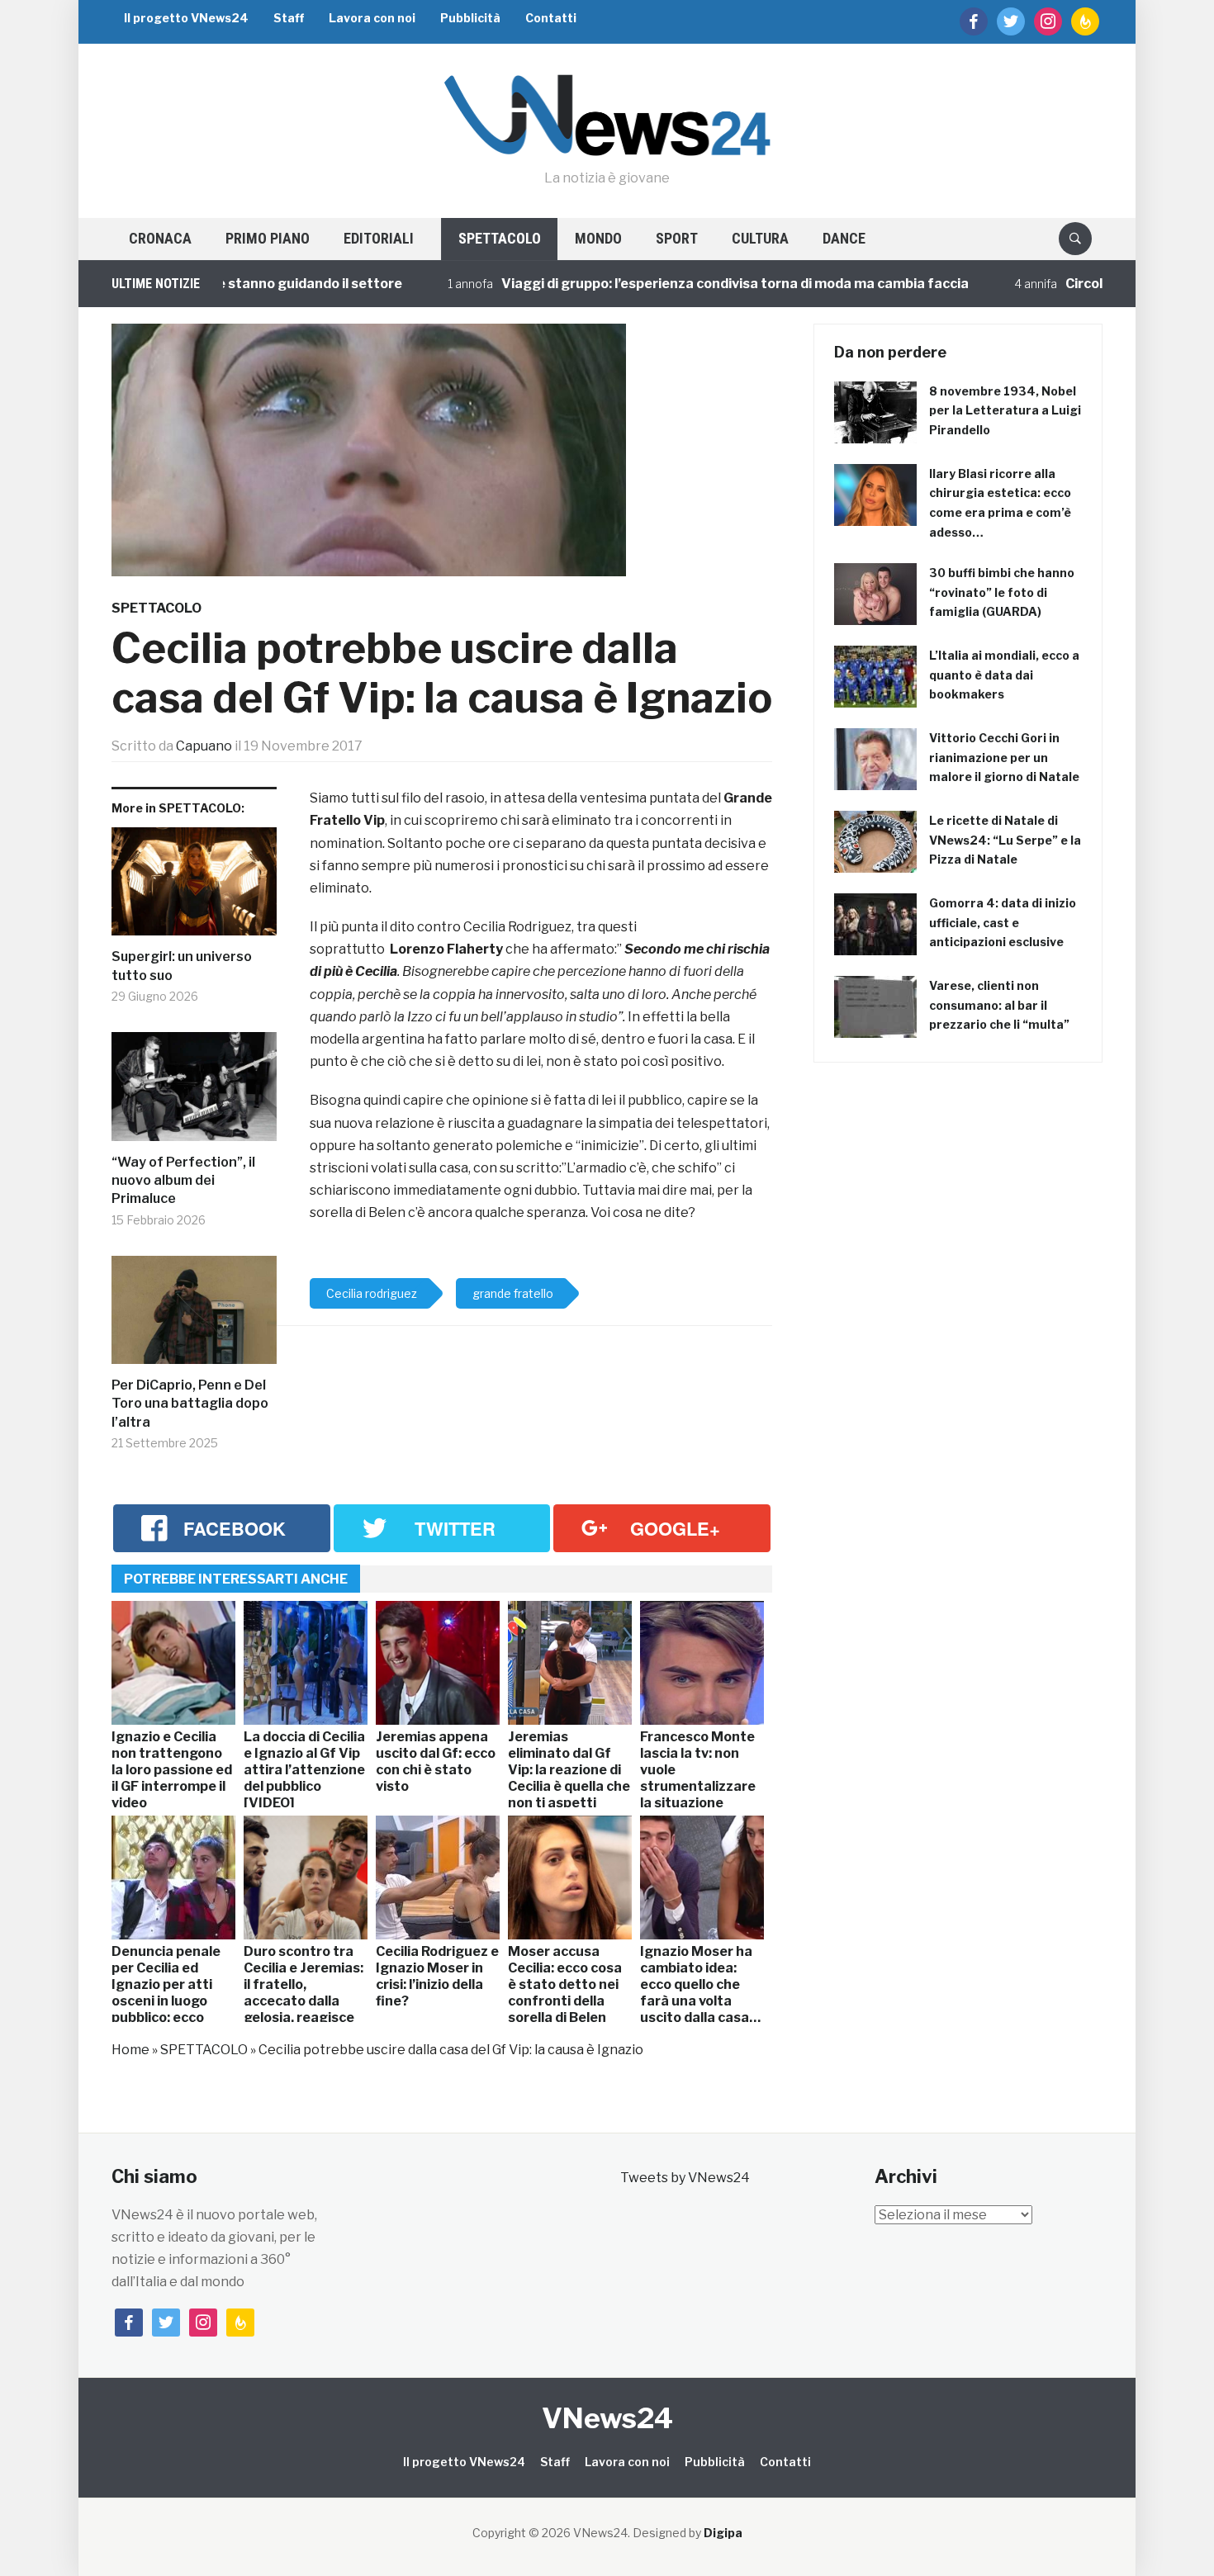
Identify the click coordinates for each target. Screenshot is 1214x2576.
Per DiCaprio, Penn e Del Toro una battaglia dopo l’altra (190, 1404)
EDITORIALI (379, 238)
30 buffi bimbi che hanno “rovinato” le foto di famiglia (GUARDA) (1002, 592)
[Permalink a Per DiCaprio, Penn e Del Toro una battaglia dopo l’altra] (194, 1316)
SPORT (677, 238)
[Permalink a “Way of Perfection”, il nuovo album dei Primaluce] (194, 1093)
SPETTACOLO (500, 238)
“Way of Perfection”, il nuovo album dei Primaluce (183, 1181)
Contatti (551, 18)
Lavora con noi (372, 18)
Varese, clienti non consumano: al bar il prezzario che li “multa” (999, 1005)
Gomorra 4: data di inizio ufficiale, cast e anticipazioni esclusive (1003, 923)
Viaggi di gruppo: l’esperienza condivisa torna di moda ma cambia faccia (657, 284)
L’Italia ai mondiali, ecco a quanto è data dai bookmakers (1004, 675)
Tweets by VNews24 (685, 2178)
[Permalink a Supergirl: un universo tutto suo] (194, 888)
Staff (289, 18)
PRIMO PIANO (268, 238)
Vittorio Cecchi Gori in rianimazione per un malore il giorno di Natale (1004, 758)
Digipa (723, 2533)
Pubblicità (470, 18)
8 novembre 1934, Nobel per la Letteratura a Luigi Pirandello (1005, 411)
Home (130, 2050)
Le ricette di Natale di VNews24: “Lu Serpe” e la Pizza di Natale (1005, 840)
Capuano (204, 746)
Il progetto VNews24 (186, 18)
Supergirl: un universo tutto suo (182, 966)
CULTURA (760, 238)
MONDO (598, 238)
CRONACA (160, 238)
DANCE (844, 238)
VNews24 (607, 2418)
